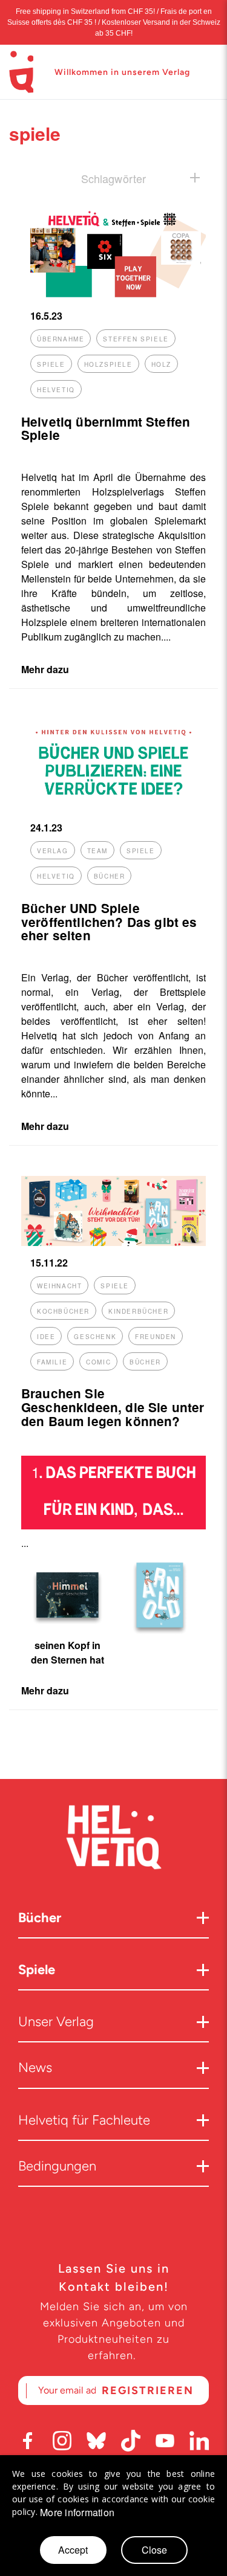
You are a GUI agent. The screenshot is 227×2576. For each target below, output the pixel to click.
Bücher (40, 1918)
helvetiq (56, 390)
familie (52, 1362)
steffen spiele (136, 339)
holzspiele (108, 364)
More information (77, 2513)
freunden (156, 1337)
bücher (110, 876)
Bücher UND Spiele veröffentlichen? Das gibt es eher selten (109, 922)
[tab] (113, 178)
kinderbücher (138, 1311)
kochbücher (63, 1311)
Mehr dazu (45, 669)
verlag (53, 851)
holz (161, 364)
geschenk (95, 1337)
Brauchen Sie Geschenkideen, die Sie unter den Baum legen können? (113, 1407)
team (97, 851)
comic (98, 1362)
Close (154, 2550)
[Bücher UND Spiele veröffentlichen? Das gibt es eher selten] (113, 807)
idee (46, 1337)
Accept (73, 2550)
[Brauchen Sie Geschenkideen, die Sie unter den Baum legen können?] (113, 1242)
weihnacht (59, 1286)
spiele (51, 364)
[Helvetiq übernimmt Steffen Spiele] (113, 295)
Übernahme (61, 339)
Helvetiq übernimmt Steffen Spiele (106, 428)
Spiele (37, 1970)
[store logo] (21, 72)
